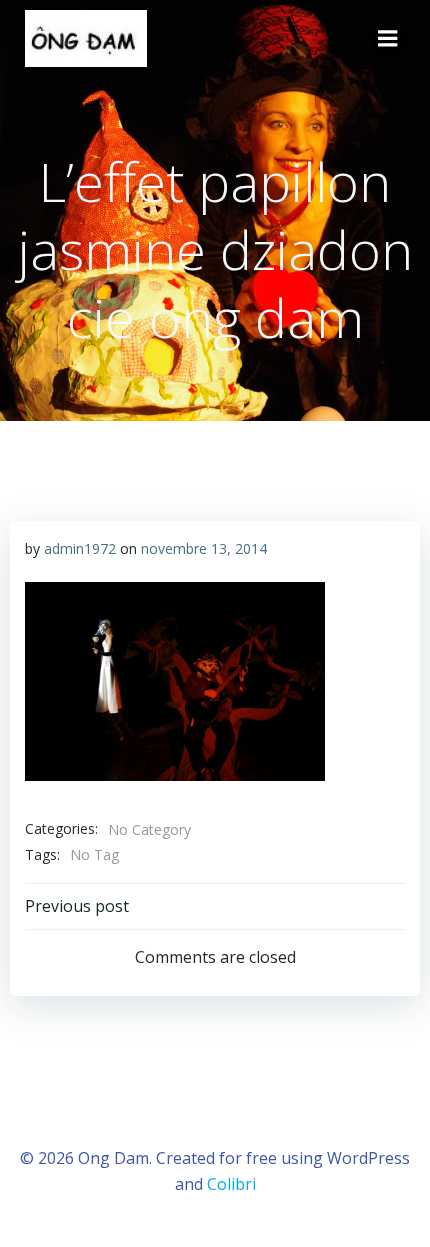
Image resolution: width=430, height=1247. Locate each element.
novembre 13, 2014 (204, 548)
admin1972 (80, 548)
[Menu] (388, 39)
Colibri (231, 1184)
